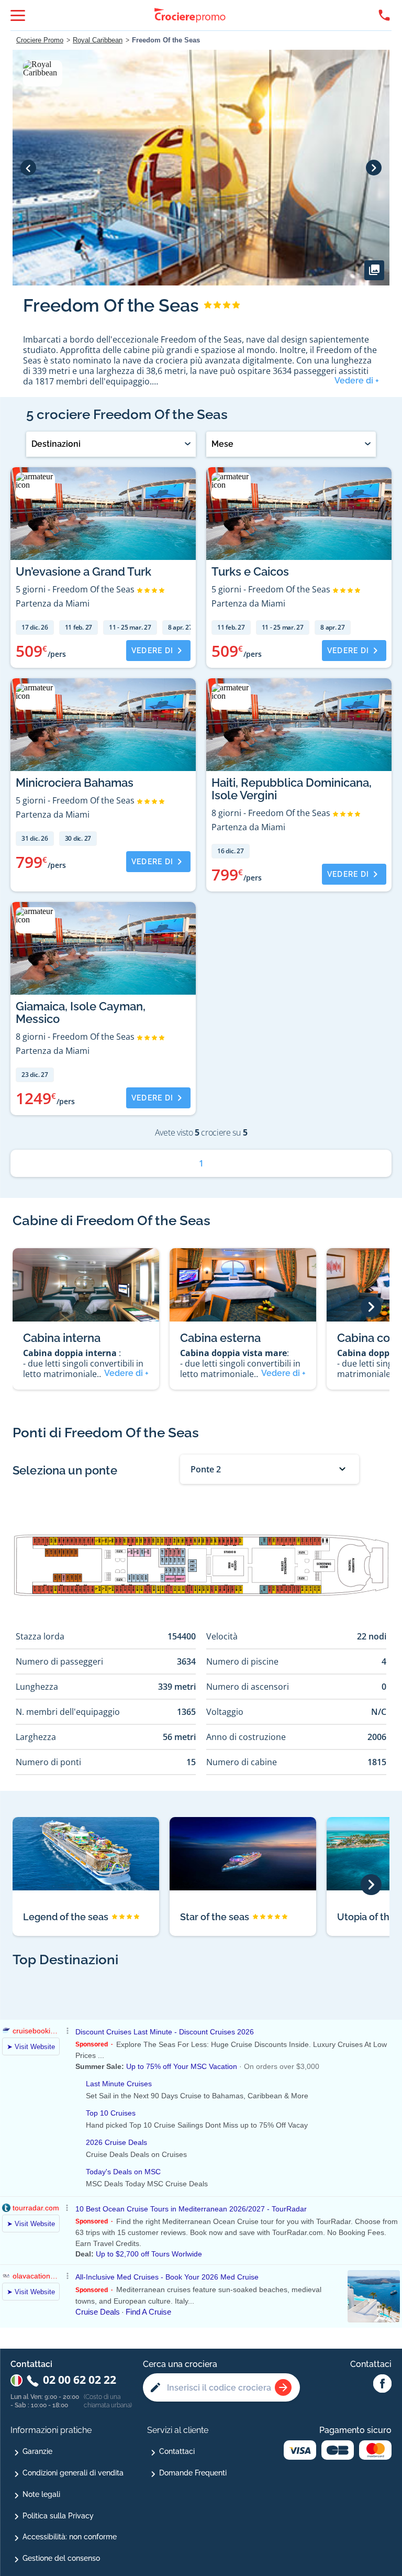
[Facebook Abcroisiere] (382, 2384)
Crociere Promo (40, 40)
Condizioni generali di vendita (73, 2473)
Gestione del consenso (61, 2558)
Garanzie (37, 2451)
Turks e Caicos (250, 571)
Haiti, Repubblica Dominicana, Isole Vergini (292, 789)
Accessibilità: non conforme (70, 2537)
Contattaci (177, 2451)
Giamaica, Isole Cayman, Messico (81, 1012)
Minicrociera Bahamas (75, 783)
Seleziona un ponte (65, 1470)
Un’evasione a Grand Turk (83, 571)
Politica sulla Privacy (58, 2516)
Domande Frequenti (193, 2473)
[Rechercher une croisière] (283, 2387)
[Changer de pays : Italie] (16, 2380)
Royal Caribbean (98, 40)
